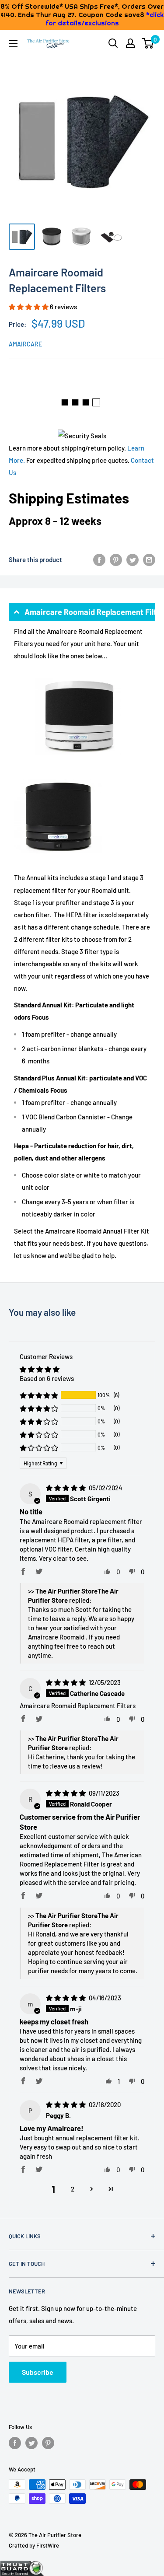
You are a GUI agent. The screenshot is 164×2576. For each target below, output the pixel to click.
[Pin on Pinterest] (116, 559)
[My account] (130, 43)
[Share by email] (149, 559)
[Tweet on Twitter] (133, 559)
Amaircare (25, 344)
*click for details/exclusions (105, 19)
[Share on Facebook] (99, 559)
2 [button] (73, 2189)
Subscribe (38, 2372)
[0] (148, 43)
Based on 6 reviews (47, 1378)
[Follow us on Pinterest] (48, 2443)
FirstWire (48, 2545)
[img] (66, 1488)
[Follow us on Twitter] (31, 2443)
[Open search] (113, 43)
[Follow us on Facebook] (15, 2443)
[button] (29, 307)
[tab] (82, 612)
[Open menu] (13, 44)
